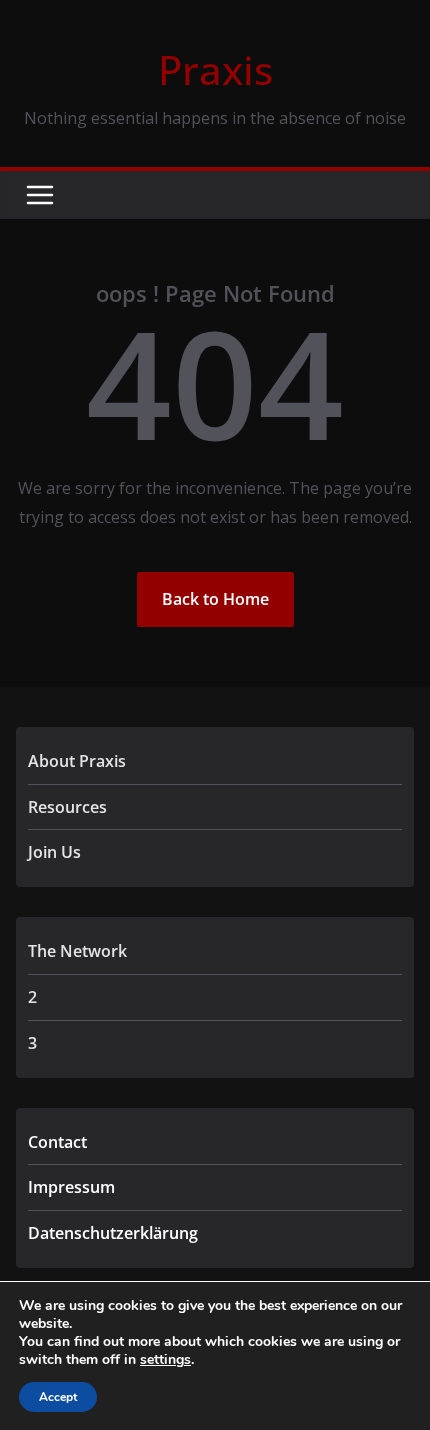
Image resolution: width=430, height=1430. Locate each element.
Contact (57, 1142)
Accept (58, 1397)
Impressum (71, 1187)
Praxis (215, 69)
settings (165, 1360)
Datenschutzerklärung (113, 1233)
